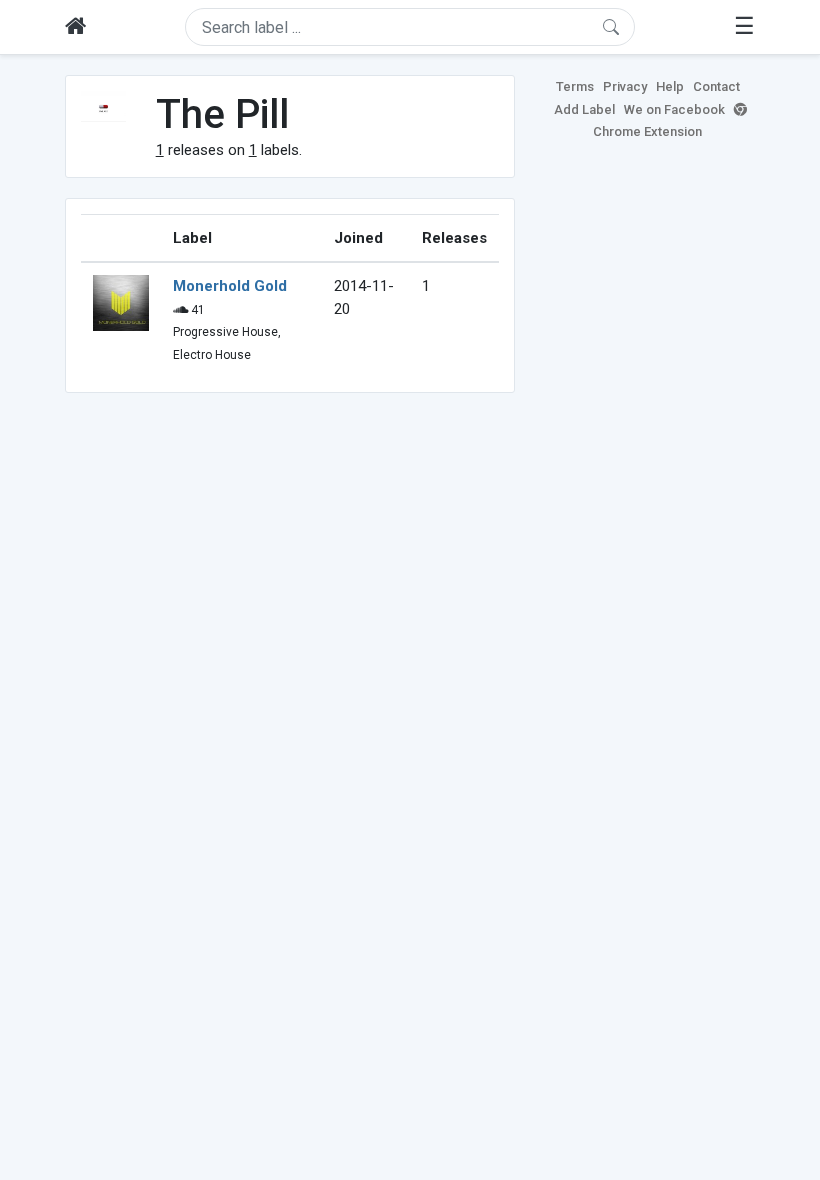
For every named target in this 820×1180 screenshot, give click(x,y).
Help (670, 86)
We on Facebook (674, 109)
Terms (575, 86)
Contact (716, 86)
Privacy (625, 86)
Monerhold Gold (230, 286)
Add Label (584, 109)
